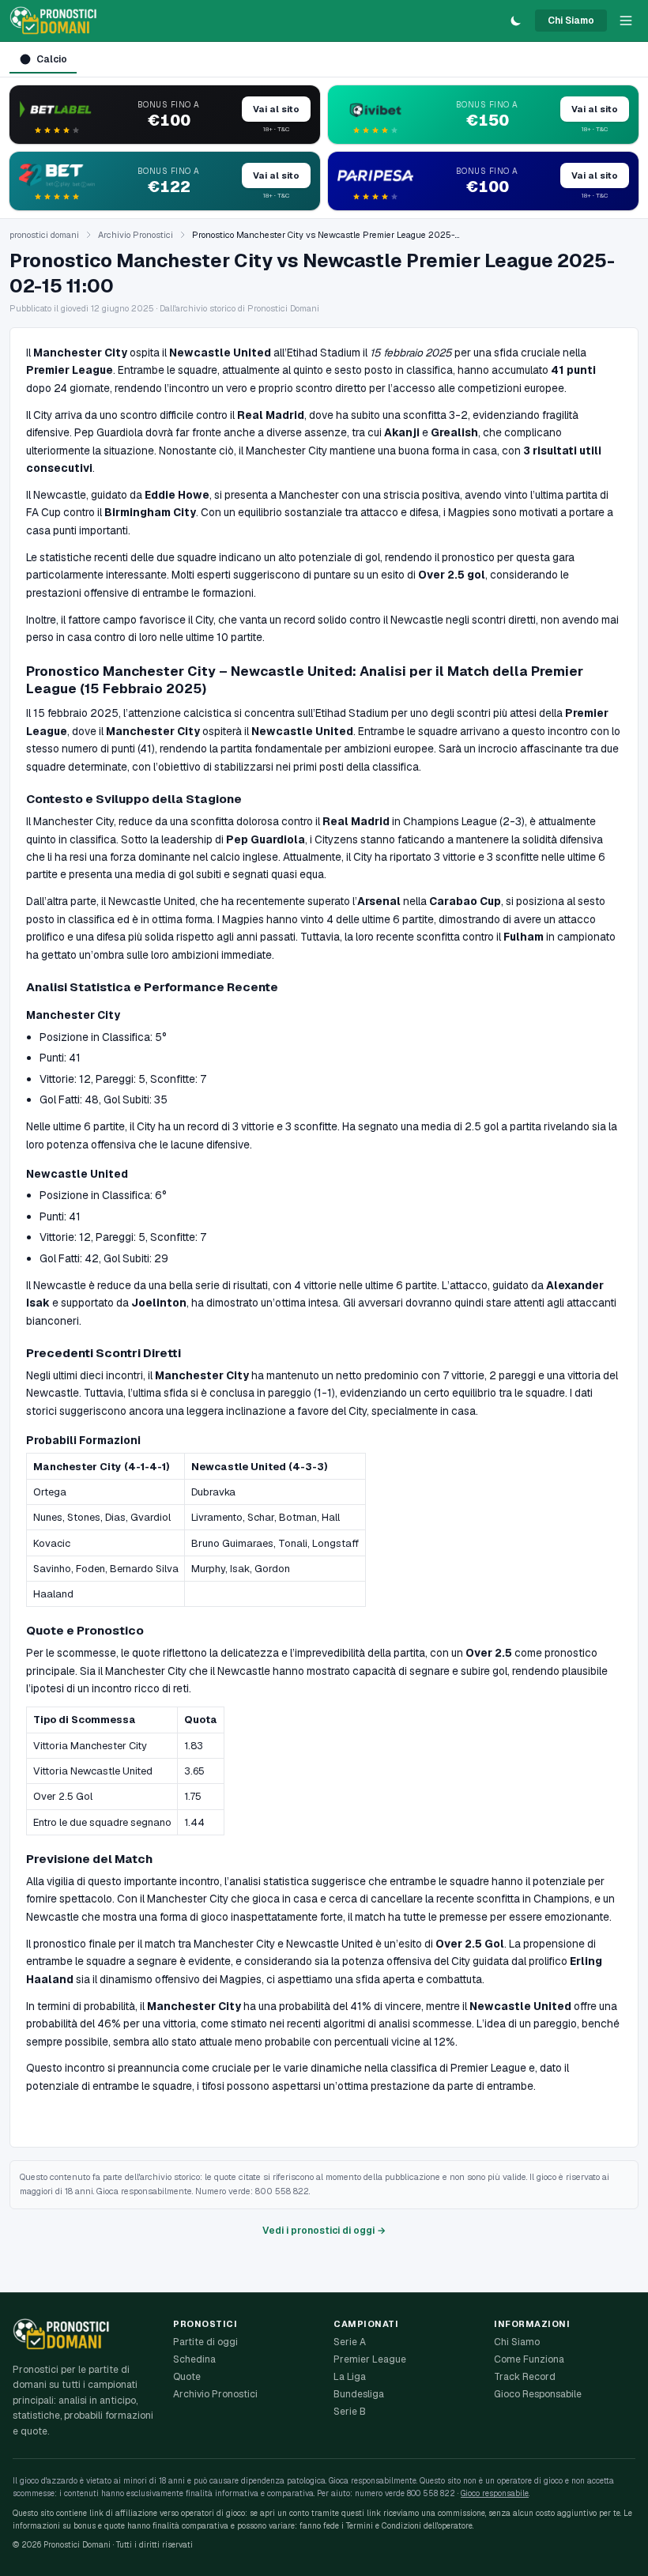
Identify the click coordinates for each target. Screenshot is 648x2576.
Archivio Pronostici (136, 235)
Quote (187, 2377)
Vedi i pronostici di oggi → (324, 2231)
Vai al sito (276, 109)
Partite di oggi (205, 2342)
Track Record (525, 2377)
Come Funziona (529, 2359)
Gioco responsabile (495, 2493)
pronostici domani (44, 235)
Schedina (194, 2359)
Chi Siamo (571, 21)
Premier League (370, 2359)
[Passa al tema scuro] (516, 21)
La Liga (350, 2377)
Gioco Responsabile (538, 2394)
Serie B (350, 2412)
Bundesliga (359, 2394)
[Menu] (626, 21)
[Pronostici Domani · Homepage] (53, 21)
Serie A (350, 2342)
